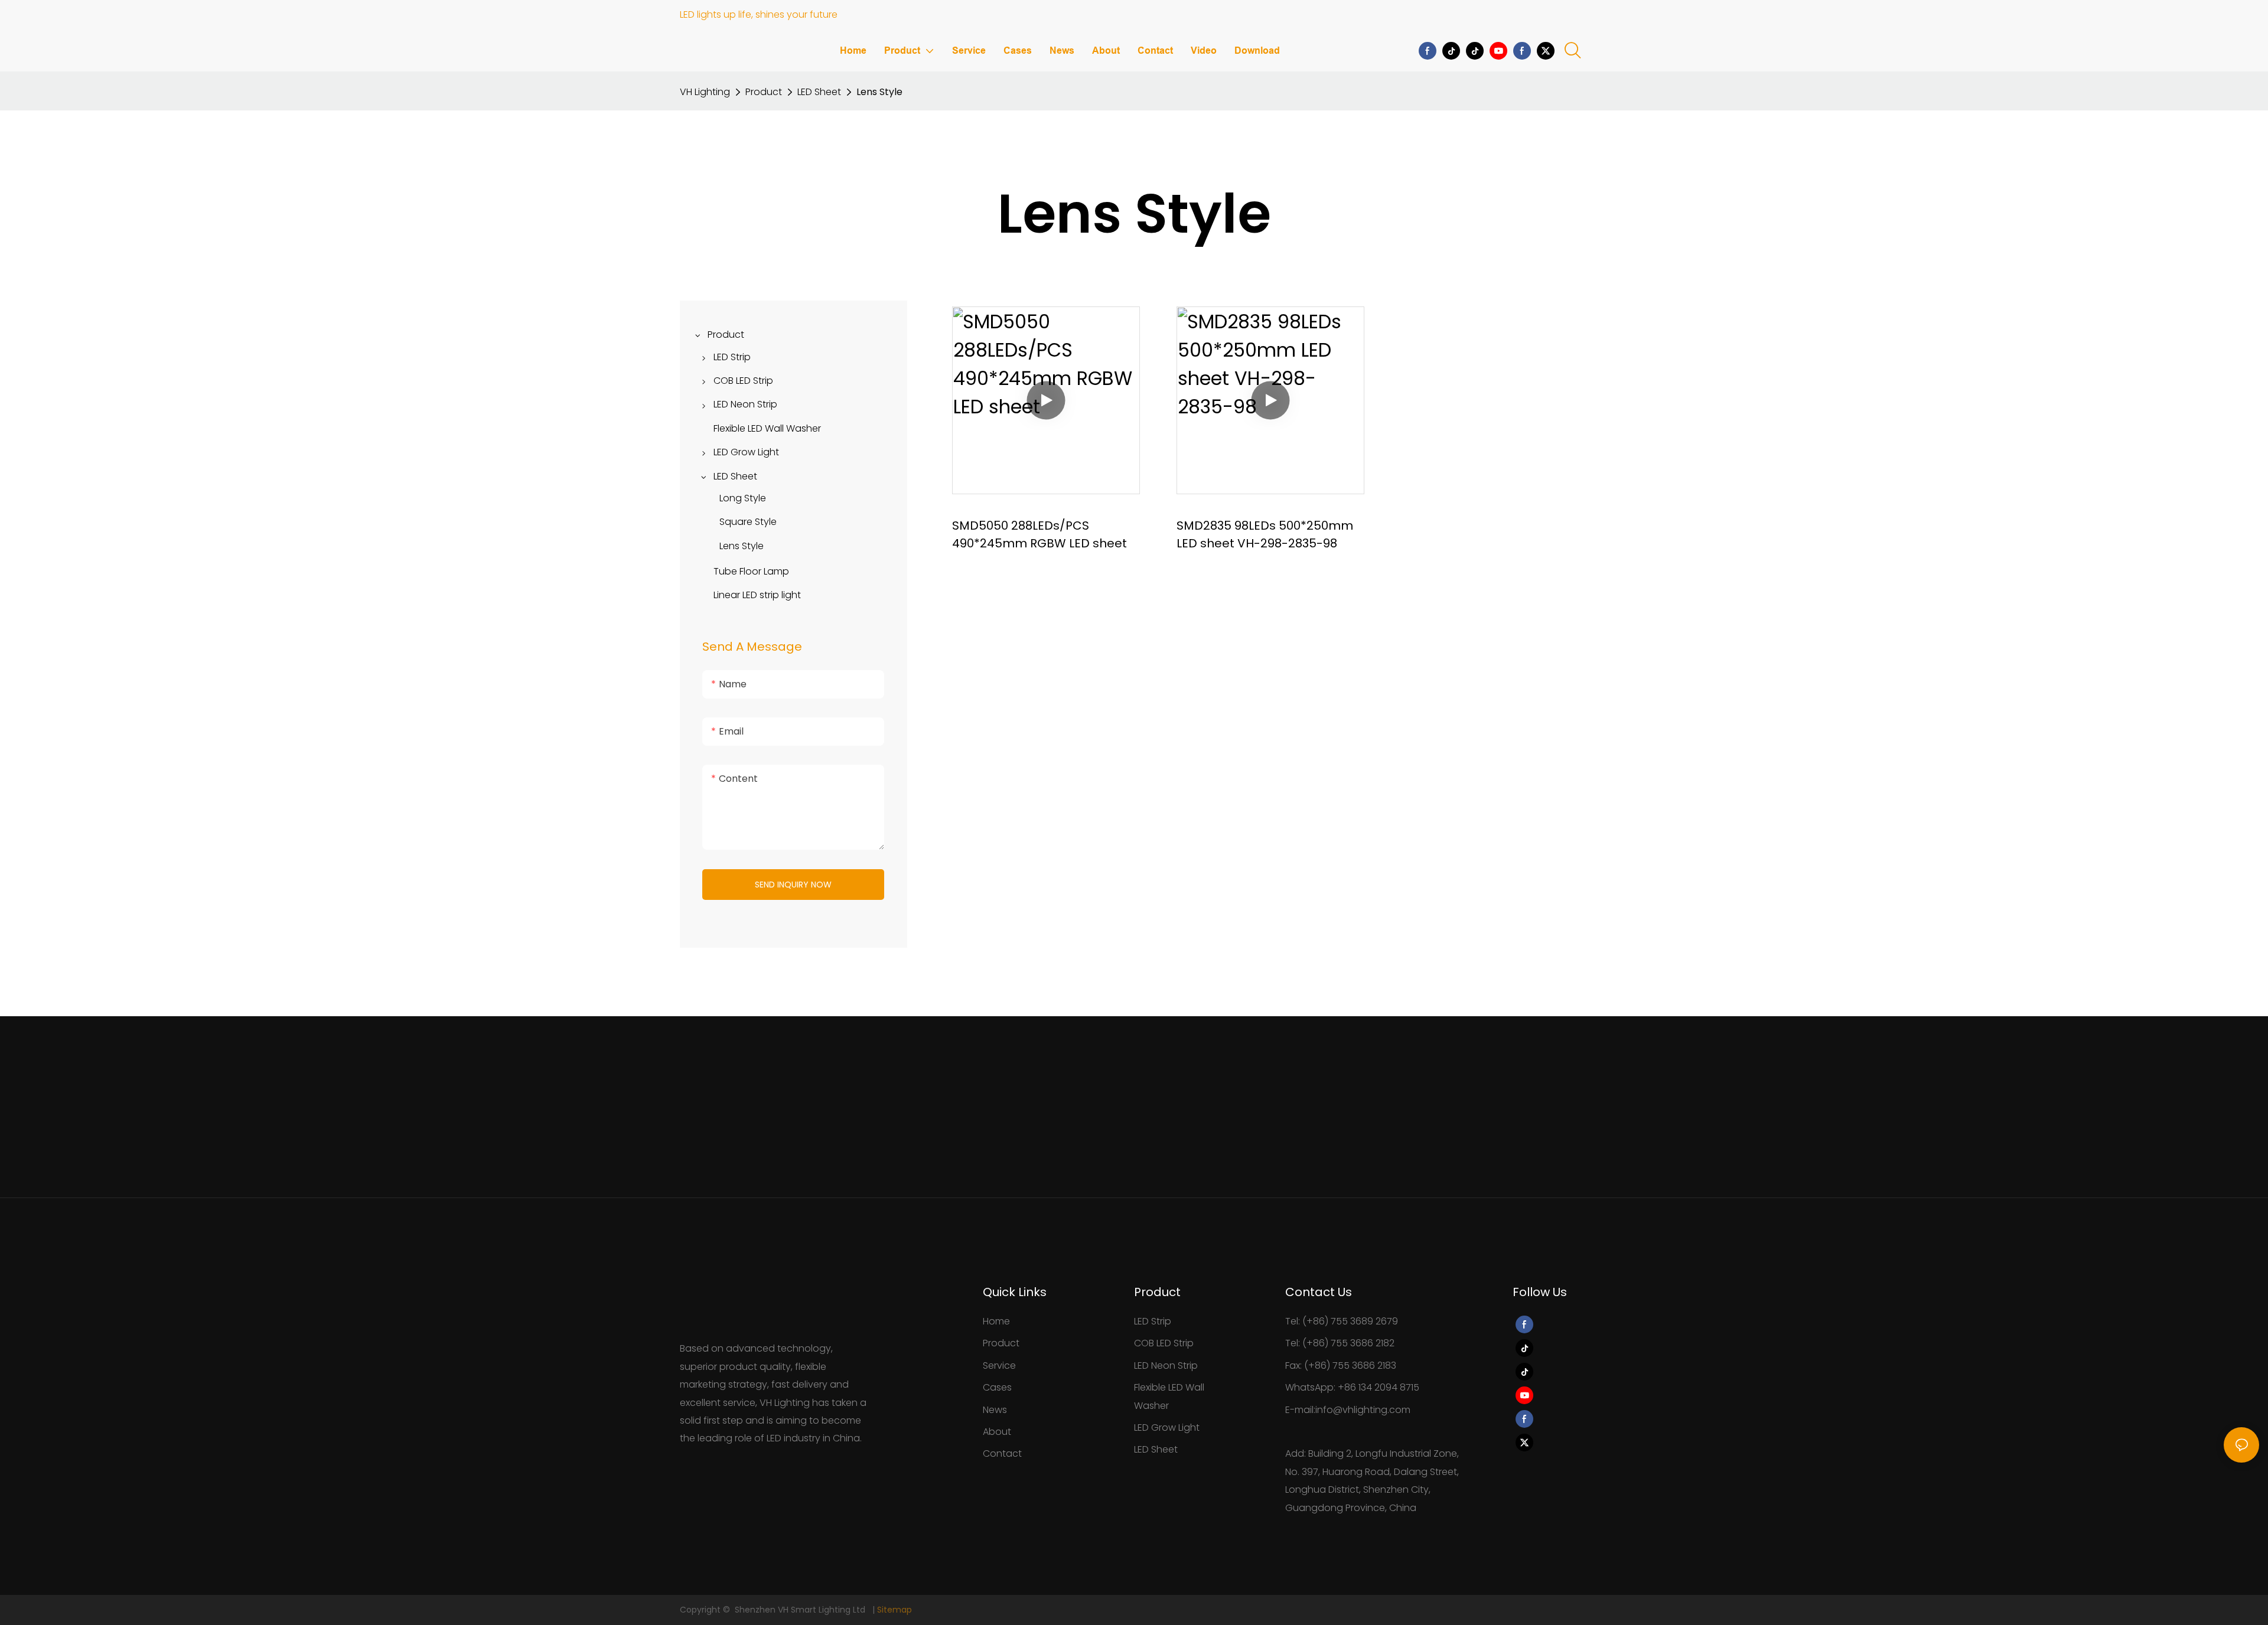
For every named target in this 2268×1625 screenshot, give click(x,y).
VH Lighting (705, 92)
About (997, 1432)
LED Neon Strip (1166, 1365)
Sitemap (895, 1610)
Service (999, 1365)
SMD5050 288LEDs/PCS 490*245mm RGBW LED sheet (1039, 534)
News (995, 1410)
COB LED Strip (1164, 1343)
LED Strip (1153, 1321)
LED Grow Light (1167, 1427)
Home (996, 1321)
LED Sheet (819, 92)
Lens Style (879, 92)
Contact (1002, 1453)
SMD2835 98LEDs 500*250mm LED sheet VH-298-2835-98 (1265, 534)
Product (764, 92)
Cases (997, 1387)
